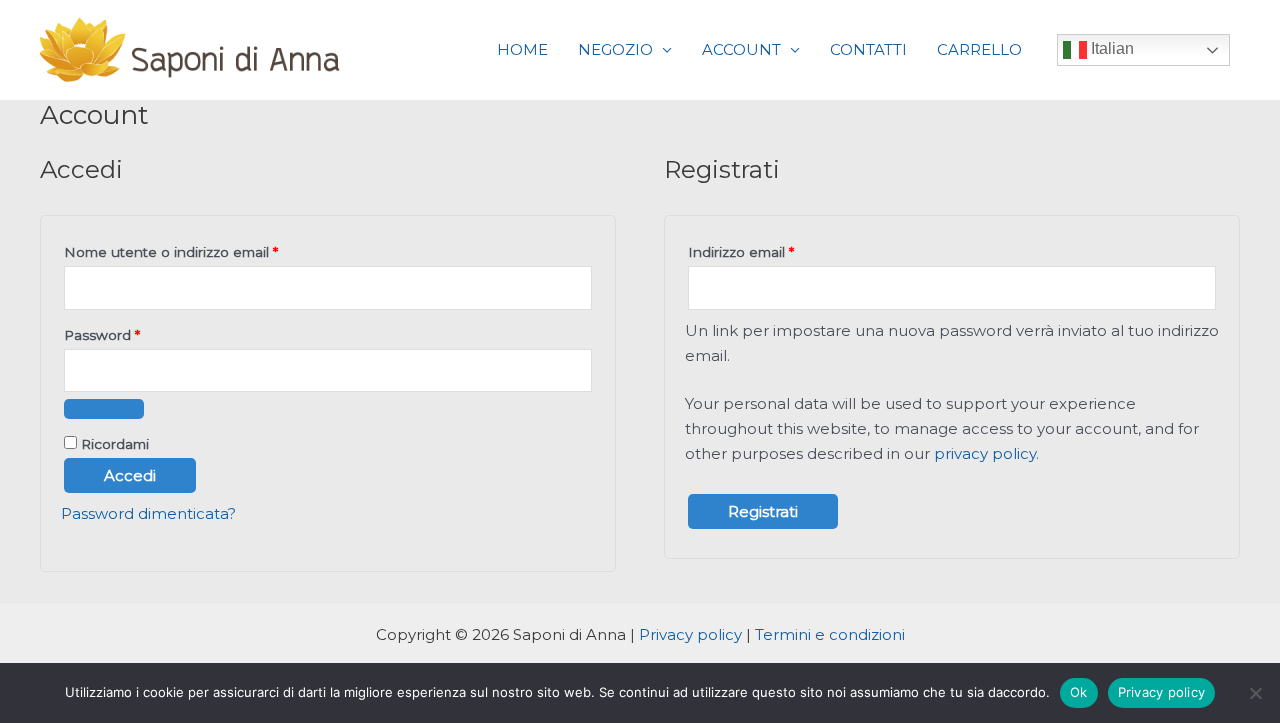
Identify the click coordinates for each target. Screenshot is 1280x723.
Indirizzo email (772, 249)
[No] (1255, 693)
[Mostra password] (104, 409)
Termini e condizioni (830, 634)
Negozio (615, 49)
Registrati (763, 511)
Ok (1079, 692)
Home (522, 49)
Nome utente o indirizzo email (202, 249)
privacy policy (985, 453)
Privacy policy (690, 634)
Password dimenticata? (148, 513)
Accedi (130, 475)
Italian (1110, 48)
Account (741, 49)
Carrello (979, 49)
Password (133, 332)
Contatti (868, 49)
